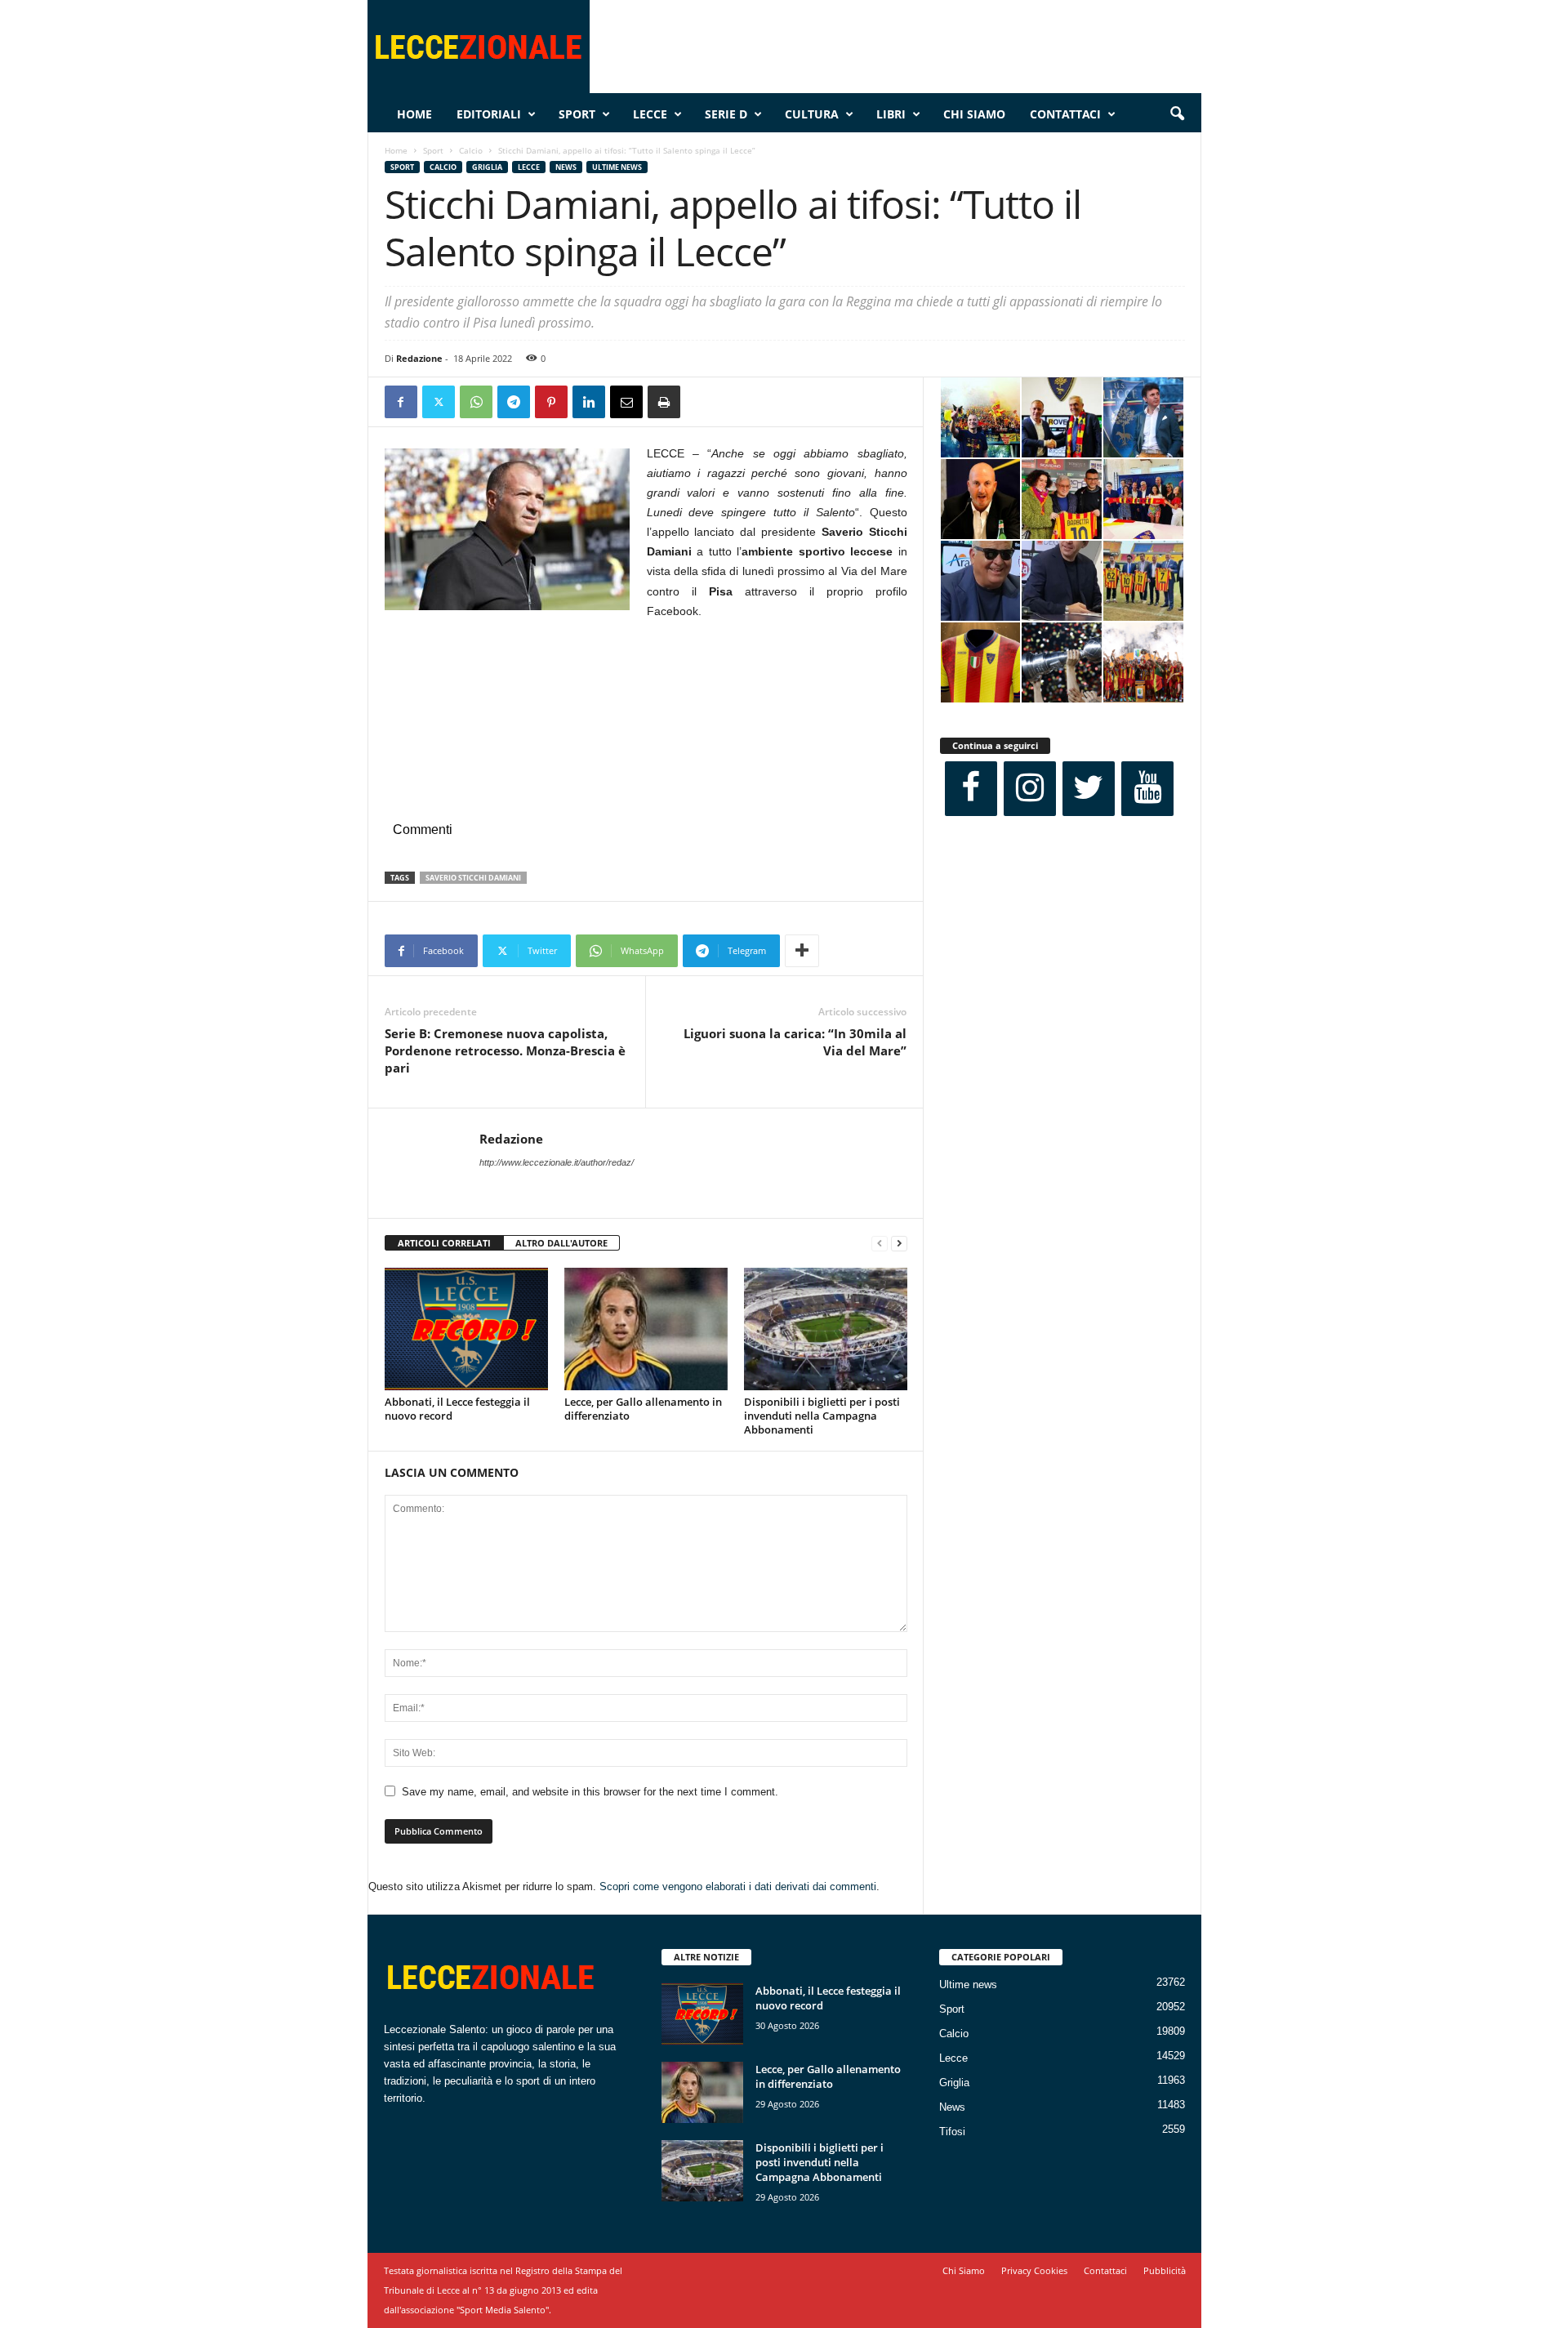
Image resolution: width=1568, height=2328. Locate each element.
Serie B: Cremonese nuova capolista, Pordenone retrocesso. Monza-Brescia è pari (505, 1050)
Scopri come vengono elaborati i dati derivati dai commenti (738, 1886)
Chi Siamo (974, 114)
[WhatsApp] (476, 402)
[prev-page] (880, 1244)
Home (414, 114)
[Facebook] (401, 402)
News (566, 167)
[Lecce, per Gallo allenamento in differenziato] (646, 1329)
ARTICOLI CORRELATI (444, 1243)
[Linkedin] (589, 402)
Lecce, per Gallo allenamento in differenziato (643, 1409)
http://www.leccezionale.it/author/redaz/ (557, 1162)
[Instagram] (1030, 789)
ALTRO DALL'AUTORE (561, 1243)
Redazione (419, 358)
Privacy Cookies (1034, 2270)
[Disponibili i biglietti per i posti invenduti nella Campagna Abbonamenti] (826, 1329)
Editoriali (489, 114)
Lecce (650, 114)
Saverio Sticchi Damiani (473, 878)
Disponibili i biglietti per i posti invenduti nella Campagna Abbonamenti (822, 1416)
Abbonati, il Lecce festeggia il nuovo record (457, 1409)
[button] (1177, 114)
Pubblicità (1165, 2270)
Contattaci (1065, 114)
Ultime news (617, 167)
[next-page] (899, 1244)
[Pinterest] (551, 402)
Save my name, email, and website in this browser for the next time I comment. (590, 1792)
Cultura (812, 114)
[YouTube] (1147, 789)
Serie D (726, 114)
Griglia (487, 167)
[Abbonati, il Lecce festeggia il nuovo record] (466, 1329)
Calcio (471, 150)
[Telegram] (514, 402)
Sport (577, 114)
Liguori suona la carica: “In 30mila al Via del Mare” (795, 1042)
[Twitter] (439, 402)
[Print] (664, 402)
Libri (891, 114)
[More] (802, 951)
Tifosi (952, 2132)
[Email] (626, 402)
